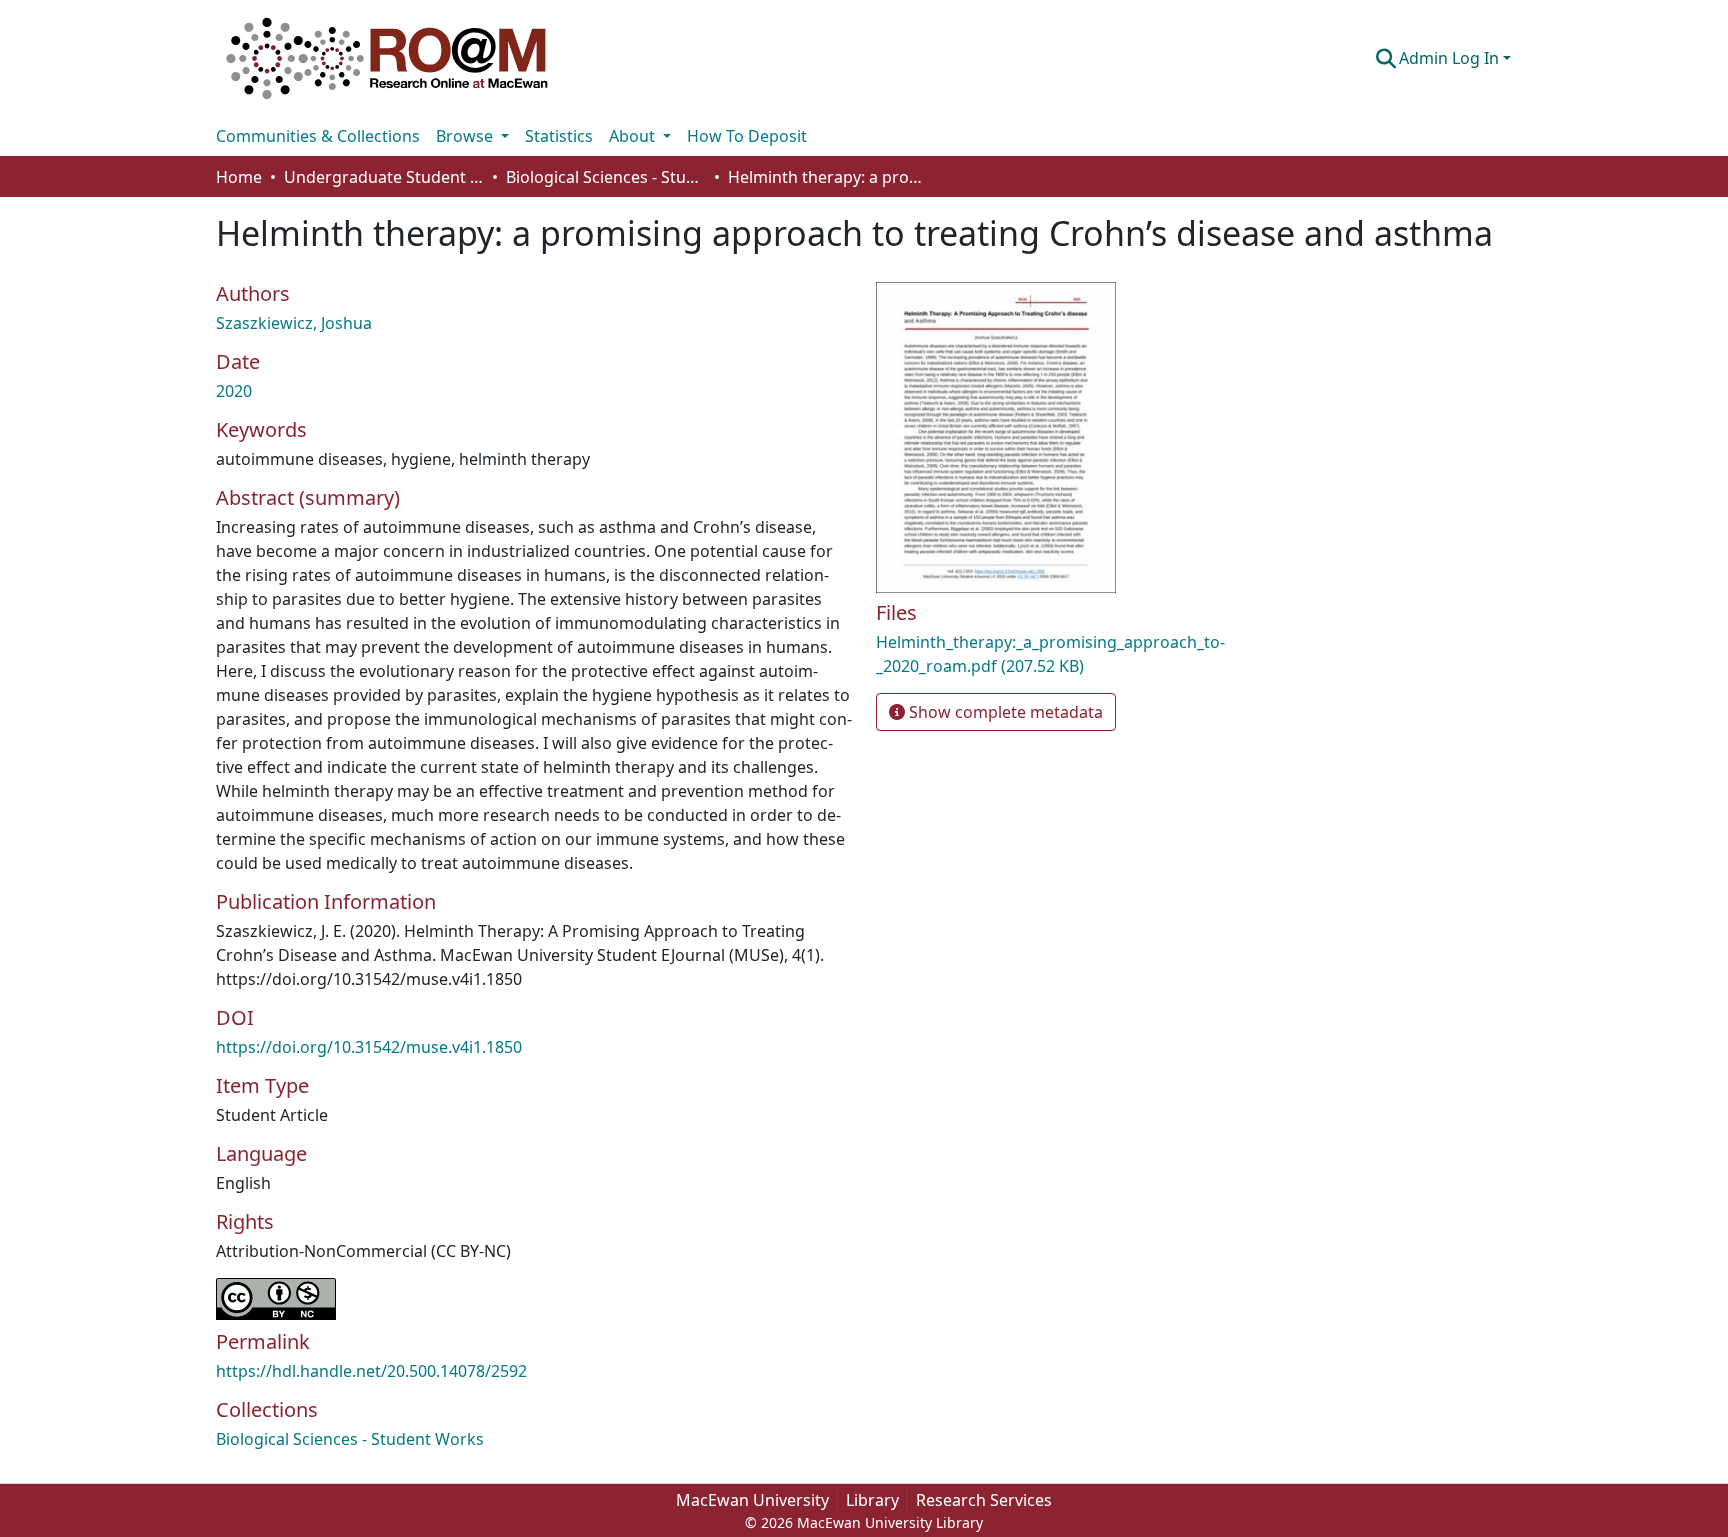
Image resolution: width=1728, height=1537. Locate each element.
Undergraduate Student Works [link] (384, 177)
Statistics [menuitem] (559, 136)
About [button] (634, 136)
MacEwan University (752, 1500)
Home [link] (239, 177)
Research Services (984, 1500)
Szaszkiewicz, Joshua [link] (294, 323)
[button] (387, 58)
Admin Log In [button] (1451, 58)
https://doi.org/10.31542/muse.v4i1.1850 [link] (369, 1047)
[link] (1084, 654)
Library (872, 1500)
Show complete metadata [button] (1004, 712)
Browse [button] (466, 136)
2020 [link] (234, 391)
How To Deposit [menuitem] (747, 136)
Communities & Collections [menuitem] (318, 136)
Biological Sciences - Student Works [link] (606, 177)
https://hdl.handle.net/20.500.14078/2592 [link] (371, 1371)
